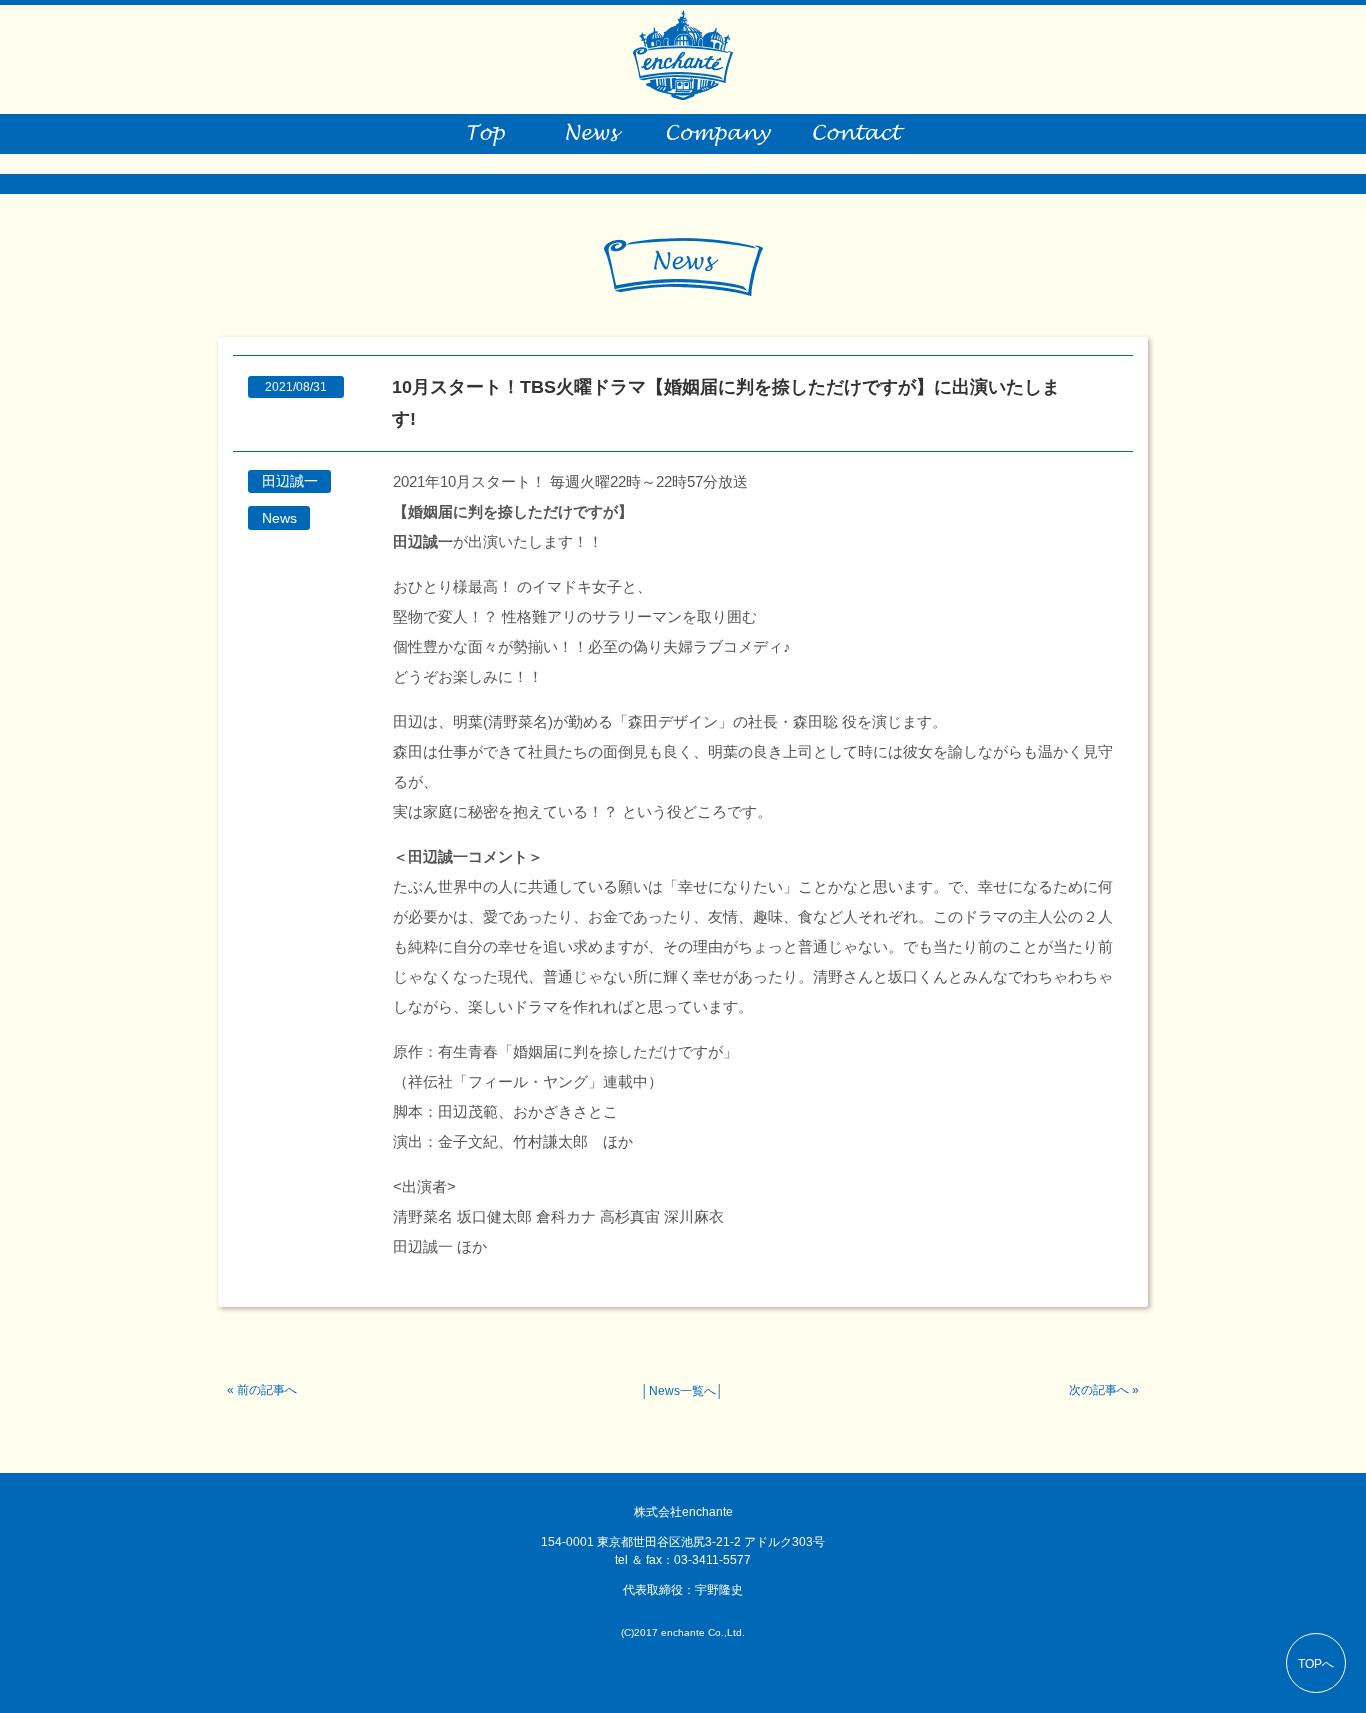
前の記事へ (267, 1390)
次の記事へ (1099, 1390)
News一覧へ (682, 1391)
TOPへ (1316, 1664)
